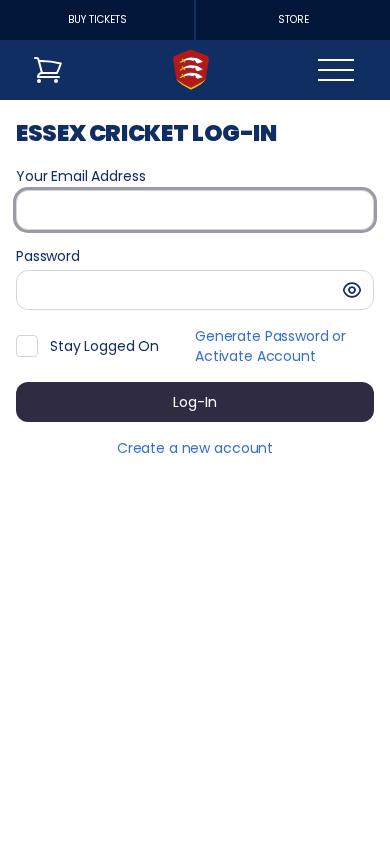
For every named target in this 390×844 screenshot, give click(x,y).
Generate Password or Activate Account (270, 346)
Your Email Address (80, 176)
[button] (352, 290)
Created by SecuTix (241, 745)
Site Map (203, 768)
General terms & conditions (269, 790)
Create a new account (195, 448)
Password (48, 256)
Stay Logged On (104, 346)
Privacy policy (220, 813)
